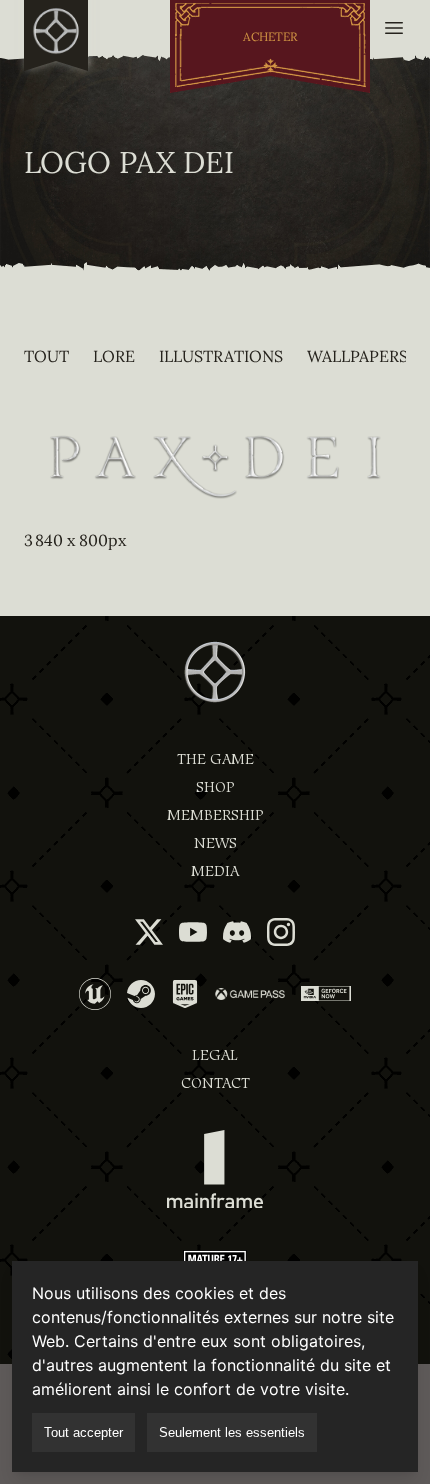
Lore (114, 356)
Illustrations (221, 356)
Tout (46, 356)
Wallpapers (357, 356)
